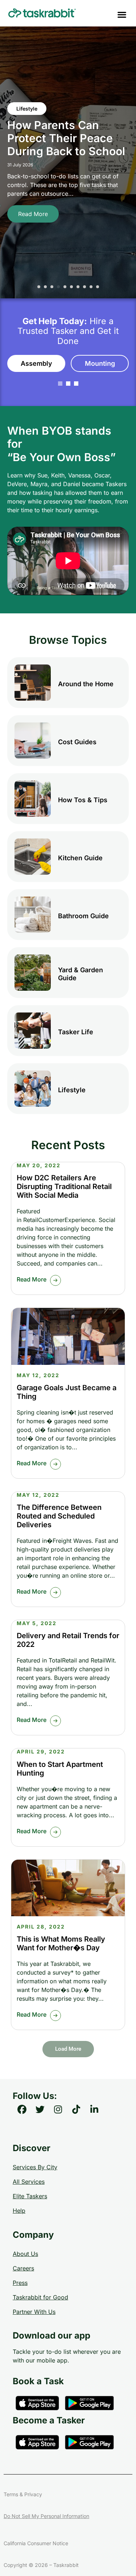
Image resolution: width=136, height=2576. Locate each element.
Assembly (36, 363)
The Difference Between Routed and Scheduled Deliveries (59, 1516)
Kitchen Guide (80, 858)
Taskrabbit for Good (40, 2297)
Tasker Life (76, 1032)
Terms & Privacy (23, 2494)
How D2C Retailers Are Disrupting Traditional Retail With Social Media (64, 1186)
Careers (23, 2268)
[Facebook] (22, 2109)
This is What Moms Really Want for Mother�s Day (61, 1943)
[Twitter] (40, 2109)
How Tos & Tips (83, 800)
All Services (29, 2182)
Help (19, 2211)
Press (20, 2283)
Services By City (35, 2167)
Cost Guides (77, 742)
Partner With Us (34, 2312)
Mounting (100, 363)
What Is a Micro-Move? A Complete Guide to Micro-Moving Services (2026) (57, 138)
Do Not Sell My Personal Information (46, 2516)
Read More (33, 227)
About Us (25, 2254)
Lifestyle (72, 1090)
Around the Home (86, 684)
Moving (26, 95)
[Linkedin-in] (94, 2109)
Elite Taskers (30, 2196)
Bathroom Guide (83, 916)
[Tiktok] (76, 2109)
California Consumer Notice (36, 2543)
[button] (122, 14)
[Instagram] (58, 2109)
